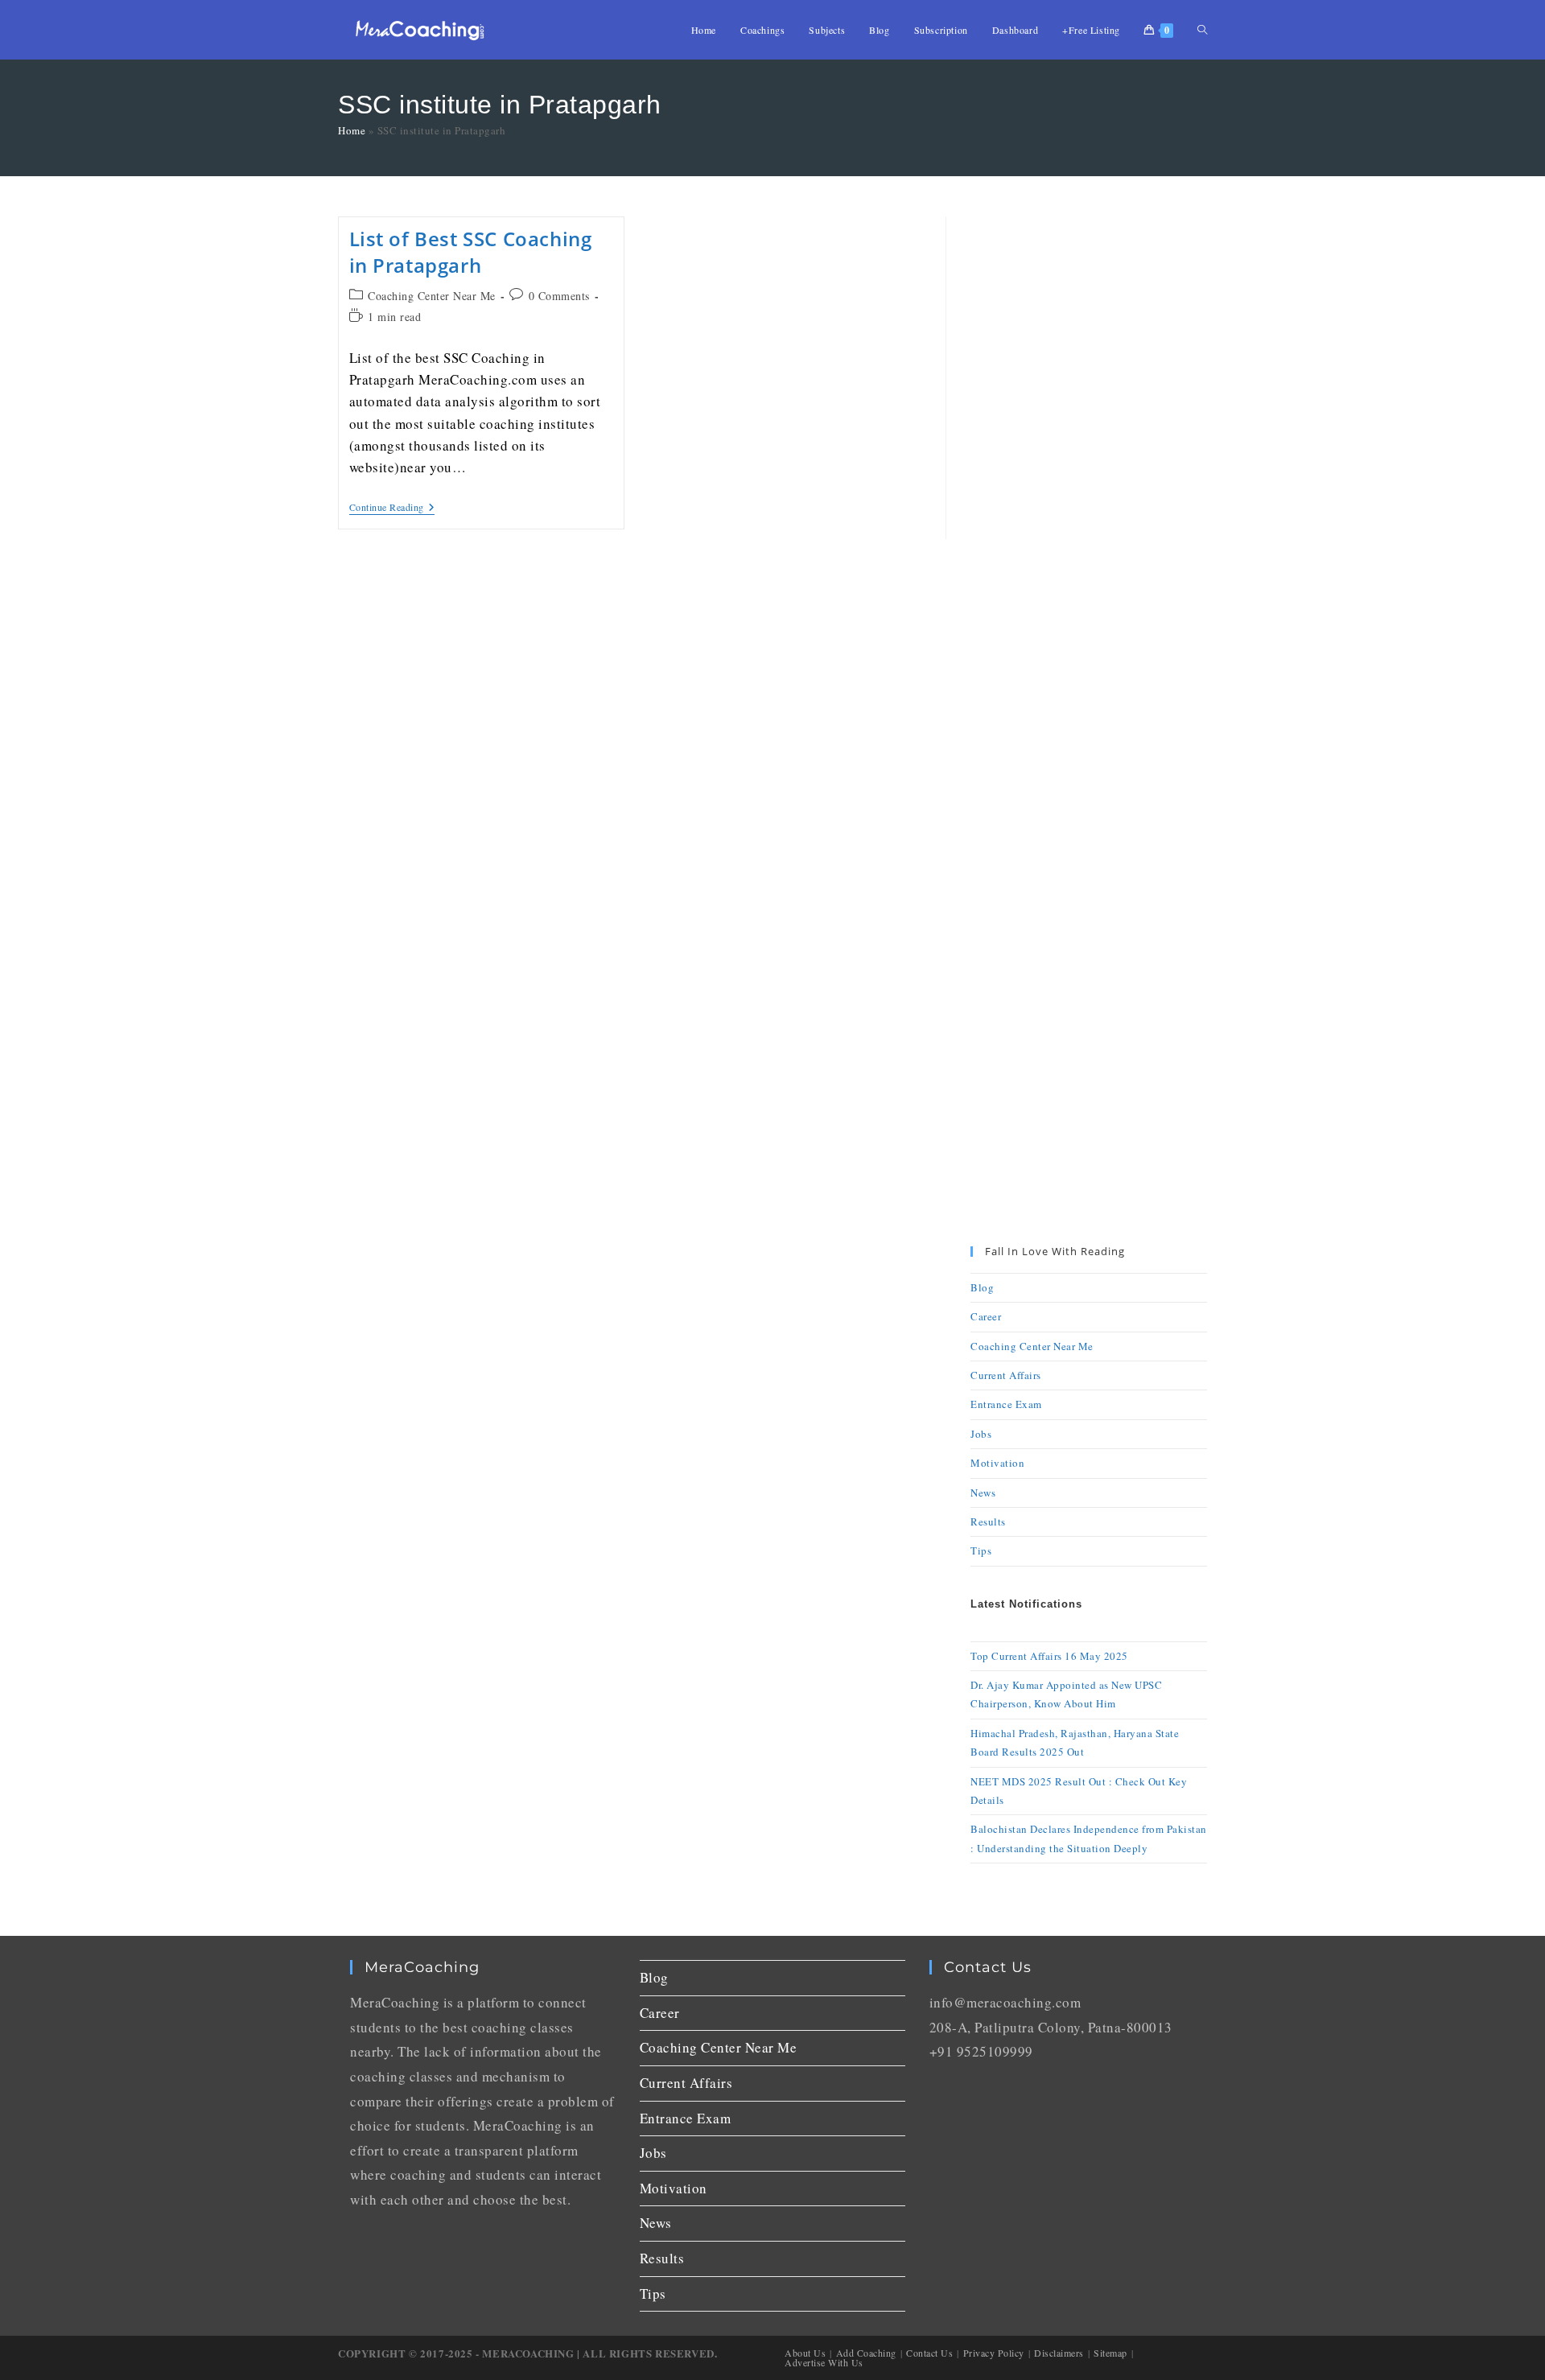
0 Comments (559, 296)
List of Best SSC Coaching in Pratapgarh (471, 252)
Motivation (997, 1463)
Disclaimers (1059, 2353)
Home (352, 130)
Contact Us (929, 2353)
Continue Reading (392, 507)
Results (988, 1521)
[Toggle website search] (1202, 30)
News (983, 1493)
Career (986, 1316)
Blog (982, 1287)
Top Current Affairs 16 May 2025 (1049, 1656)
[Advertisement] (1089, 458)
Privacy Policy (994, 2353)
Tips (981, 1550)
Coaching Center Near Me (432, 296)
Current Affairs (1006, 1375)
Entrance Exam (1006, 1404)
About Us (805, 2353)
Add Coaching (866, 2353)
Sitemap (1110, 2353)
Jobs (981, 1434)
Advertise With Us (824, 2362)
